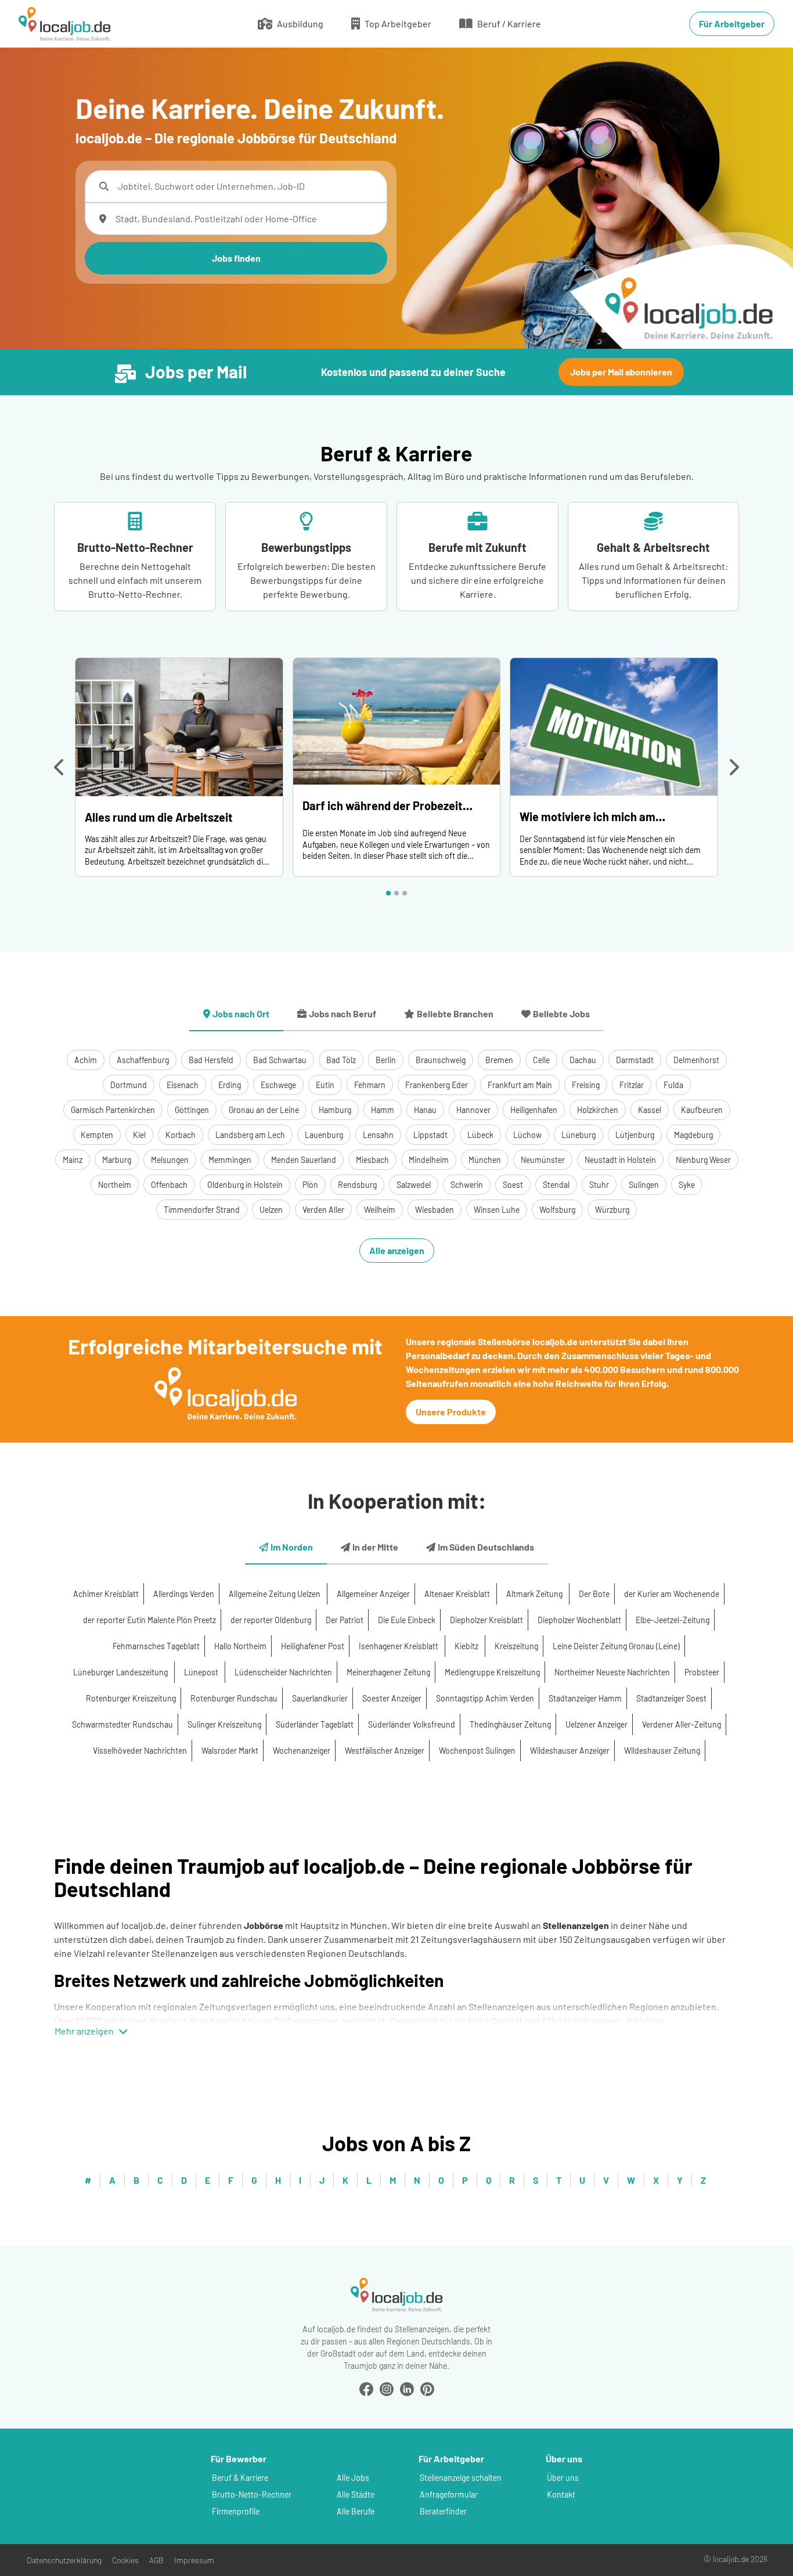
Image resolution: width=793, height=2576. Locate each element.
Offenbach (169, 1185)
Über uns (563, 2478)
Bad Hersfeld (211, 1060)
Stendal (556, 1185)
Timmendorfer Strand (202, 1210)
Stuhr (599, 1185)
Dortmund (129, 1085)
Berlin (386, 1060)
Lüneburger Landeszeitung (121, 1672)
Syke (687, 1185)
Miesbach (372, 1160)
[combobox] (248, 186)
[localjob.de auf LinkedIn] (407, 2388)
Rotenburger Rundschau (234, 1698)
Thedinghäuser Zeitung (510, 1724)
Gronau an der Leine (264, 1110)
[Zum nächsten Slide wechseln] (733, 767)
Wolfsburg (557, 1210)
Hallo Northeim (240, 1646)
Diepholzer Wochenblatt (579, 1620)
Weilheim (380, 1210)
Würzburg (612, 1210)
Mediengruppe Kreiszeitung (492, 1672)
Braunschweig (441, 1060)
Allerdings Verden (184, 1594)
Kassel (650, 1110)
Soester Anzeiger (392, 1698)
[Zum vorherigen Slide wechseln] (60, 767)
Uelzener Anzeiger (596, 1724)
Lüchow (527, 1135)
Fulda (673, 1085)
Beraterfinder (443, 2511)
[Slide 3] (405, 893)
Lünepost (202, 1672)
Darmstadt (635, 1060)
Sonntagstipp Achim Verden (485, 1698)
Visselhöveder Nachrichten (140, 1751)
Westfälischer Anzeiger (385, 1751)
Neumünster (543, 1160)
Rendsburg (357, 1185)
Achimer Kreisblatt (106, 1594)
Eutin (325, 1085)
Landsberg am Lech (250, 1135)
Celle (541, 1060)
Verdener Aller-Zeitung (682, 1724)
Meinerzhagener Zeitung (388, 1672)
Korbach (181, 1135)
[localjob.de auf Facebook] (366, 2388)
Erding (230, 1085)
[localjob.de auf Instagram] (387, 2388)
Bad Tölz (341, 1060)
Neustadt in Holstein (620, 1160)
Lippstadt (430, 1135)
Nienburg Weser (703, 1160)
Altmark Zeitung (535, 1594)
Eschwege (278, 1085)
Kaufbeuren (702, 1110)
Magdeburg (693, 1135)
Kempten (97, 1135)
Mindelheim (429, 1160)
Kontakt (561, 2494)
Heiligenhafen (534, 1110)
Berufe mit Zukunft (477, 547)
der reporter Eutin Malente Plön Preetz (149, 1620)
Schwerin (467, 1185)
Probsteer (702, 1672)
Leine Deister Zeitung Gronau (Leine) (616, 1646)
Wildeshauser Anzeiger (570, 1751)
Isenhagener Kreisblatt (399, 1646)
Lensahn (378, 1135)
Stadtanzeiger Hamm (585, 1698)
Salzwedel (414, 1185)
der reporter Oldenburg (271, 1620)
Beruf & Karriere (240, 2478)
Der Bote (594, 1594)
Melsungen (170, 1160)
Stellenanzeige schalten (461, 2478)
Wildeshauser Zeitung (662, 1751)
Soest (513, 1185)
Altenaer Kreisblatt (458, 1594)
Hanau (425, 1110)
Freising (586, 1085)
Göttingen (192, 1110)
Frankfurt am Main (520, 1085)
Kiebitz (467, 1646)
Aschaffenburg (143, 1060)
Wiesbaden (435, 1210)
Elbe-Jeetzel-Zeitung (673, 1620)
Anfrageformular (449, 2494)
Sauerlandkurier (320, 1698)
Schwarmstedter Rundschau (122, 1724)
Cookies (125, 2560)
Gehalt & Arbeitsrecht (653, 547)
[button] (60, 767)
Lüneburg (578, 1135)
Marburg (117, 1160)
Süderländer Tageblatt (315, 1724)
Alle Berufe (356, 2511)
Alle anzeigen (397, 1250)
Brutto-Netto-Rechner (135, 547)
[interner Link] (64, 24)
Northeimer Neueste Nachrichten (612, 1672)
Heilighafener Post (313, 1646)
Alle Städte (356, 2494)
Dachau (583, 1060)
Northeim (115, 1185)
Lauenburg (324, 1135)
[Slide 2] (396, 893)
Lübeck (480, 1135)
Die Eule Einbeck (407, 1620)
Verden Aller (323, 1210)
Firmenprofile (236, 2511)
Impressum (194, 2560)
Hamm (383, 1110)
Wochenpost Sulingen (477, 1751)
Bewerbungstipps (306, 547)
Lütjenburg (635, 1135)
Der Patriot (345, 1620)
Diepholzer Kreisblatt (486, 1620)
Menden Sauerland (304, 1160)
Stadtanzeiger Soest (671, 1698)
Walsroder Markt (230, 1751)
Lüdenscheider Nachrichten (283, 1672)
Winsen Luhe (497, 1210)
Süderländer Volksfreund (412, 1724)
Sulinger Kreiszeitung (224, 1724)
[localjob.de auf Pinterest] (427, 2388)
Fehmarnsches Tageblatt (156, 1646)
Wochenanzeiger (302, 1751)
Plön (310, 1185)
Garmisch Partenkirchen (113, 1110)
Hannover (473, 1110)
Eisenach (183, 1085)
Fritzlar (632, 1085)
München (485, 1160)
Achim (86, 1060)
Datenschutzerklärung (64, 2560)
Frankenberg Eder (437, 1085)
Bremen (499, 1060)
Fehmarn (370, 1085)
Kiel (139, 1135)
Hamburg (335, 1110)
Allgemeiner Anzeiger (373, 1594)
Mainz (73, 1160)
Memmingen (230, 1160)
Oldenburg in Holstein (245, 1185)
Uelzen (271, 1210)
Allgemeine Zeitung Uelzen (275, 1594)
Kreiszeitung (516, 1646)
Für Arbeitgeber (732, 24)
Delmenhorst (696, 1060)
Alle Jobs (353, 2478)
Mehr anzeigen (84, 2031)
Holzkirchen (598, 1110)
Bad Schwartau (280, 1060)
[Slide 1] (388, 893)
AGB (156, 2560)
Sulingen (644, 1185)
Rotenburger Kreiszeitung (131, 1698)
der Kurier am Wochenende (672, 1594)
